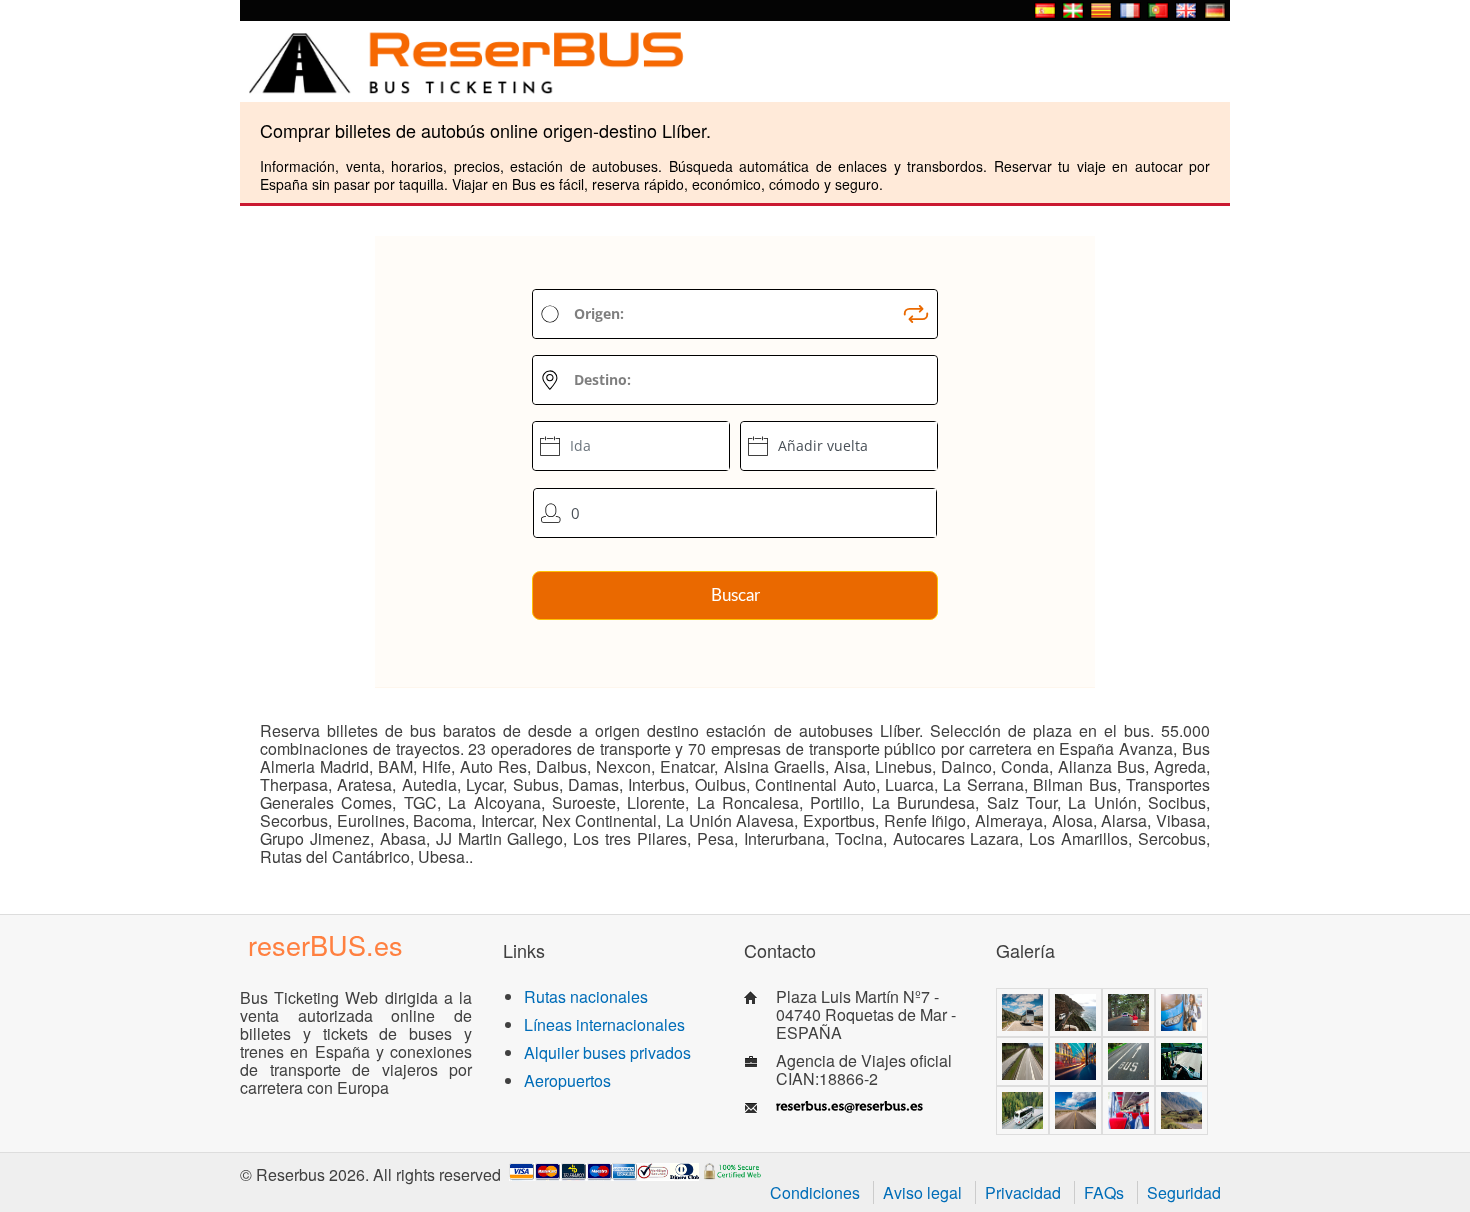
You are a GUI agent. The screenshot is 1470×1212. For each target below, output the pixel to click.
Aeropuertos (567, 1080)
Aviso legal (922, 1192)
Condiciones (815, 1192)
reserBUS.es (325, 944)
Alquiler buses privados (607, 1052)
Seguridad (1184, 1192)
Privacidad (1023, 1192)
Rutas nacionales (586, 996)
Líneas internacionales (604, 1024)
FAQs (1104, 1192)
